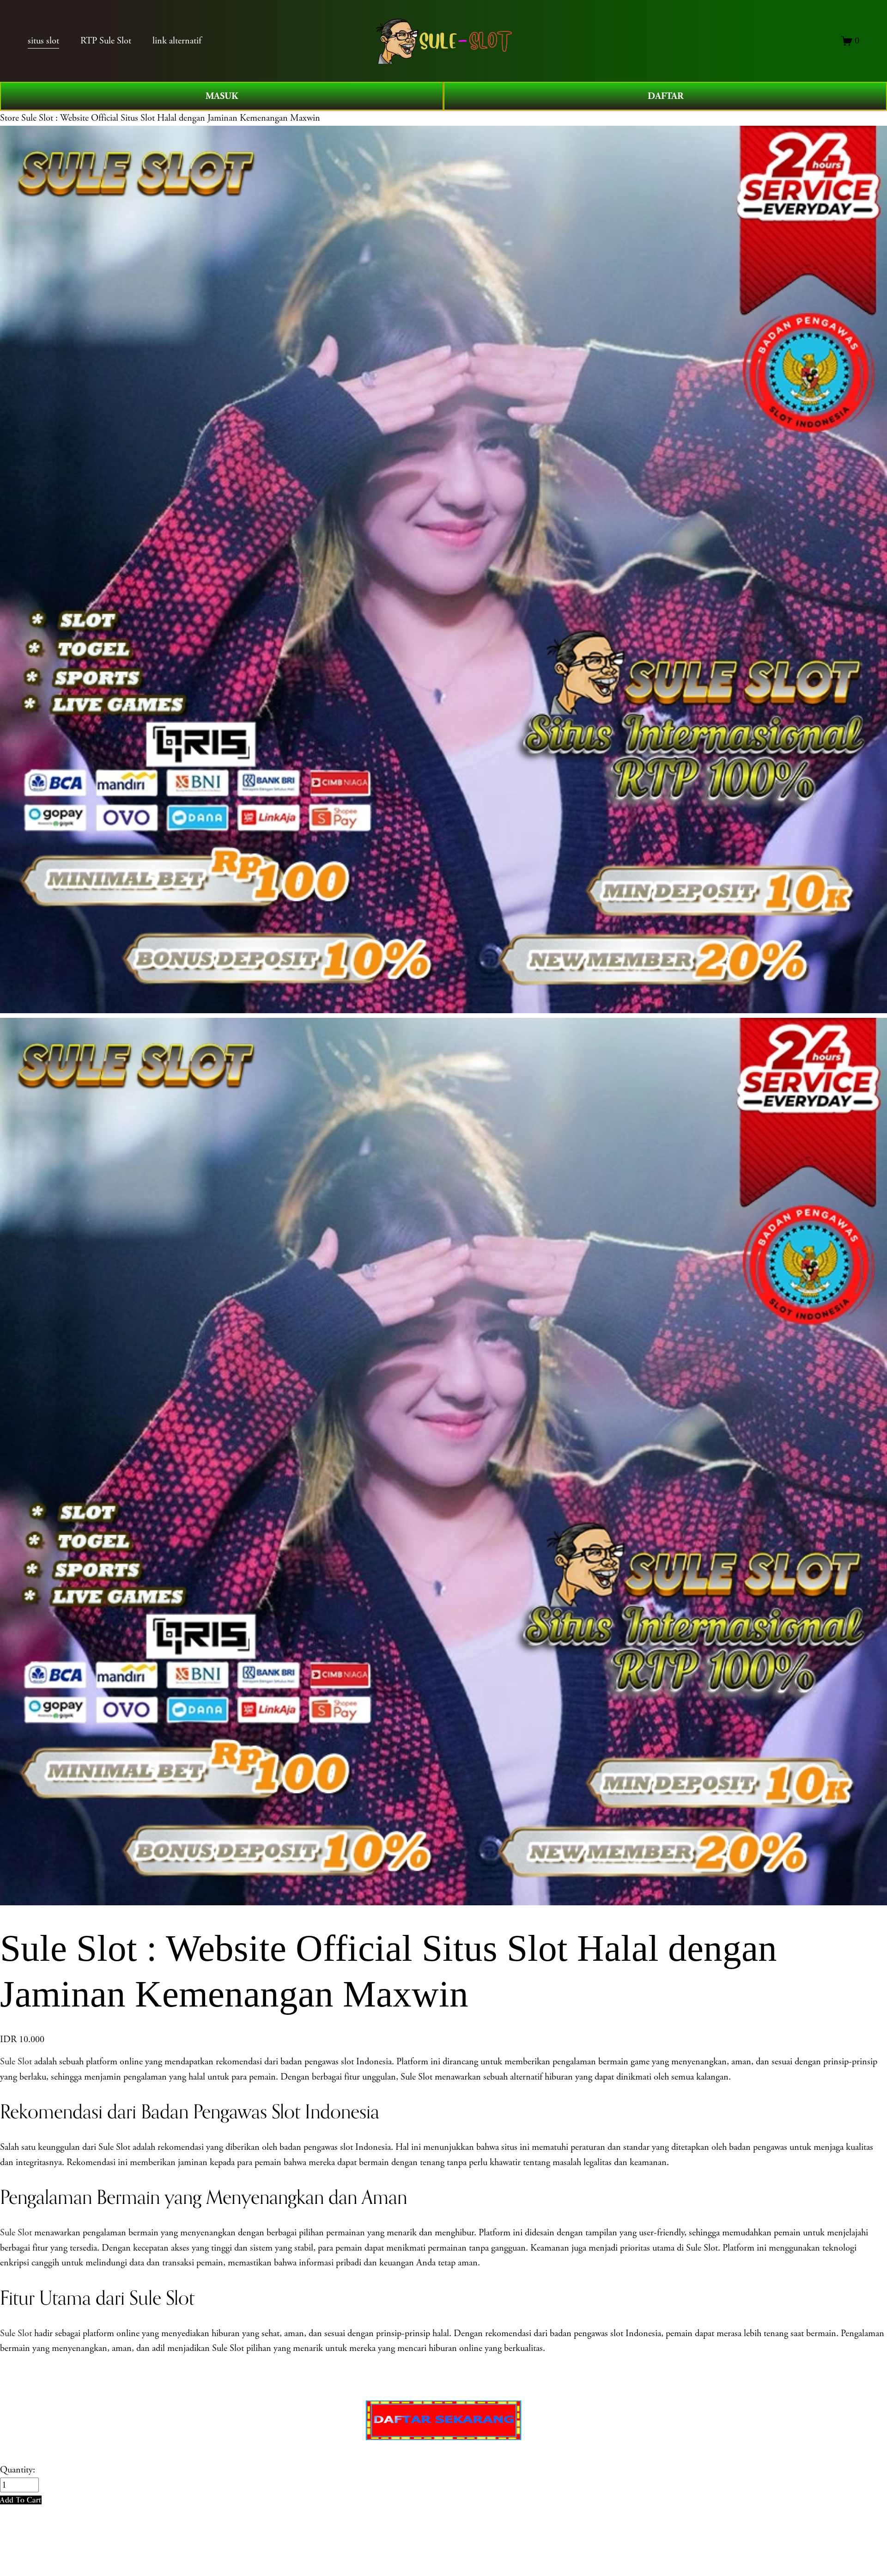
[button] (21, 2500)
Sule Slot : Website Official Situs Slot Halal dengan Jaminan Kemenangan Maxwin (171, 118)
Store (9, 118)
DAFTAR (665, 96)
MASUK (222, 96)
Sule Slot (16, 2062)
